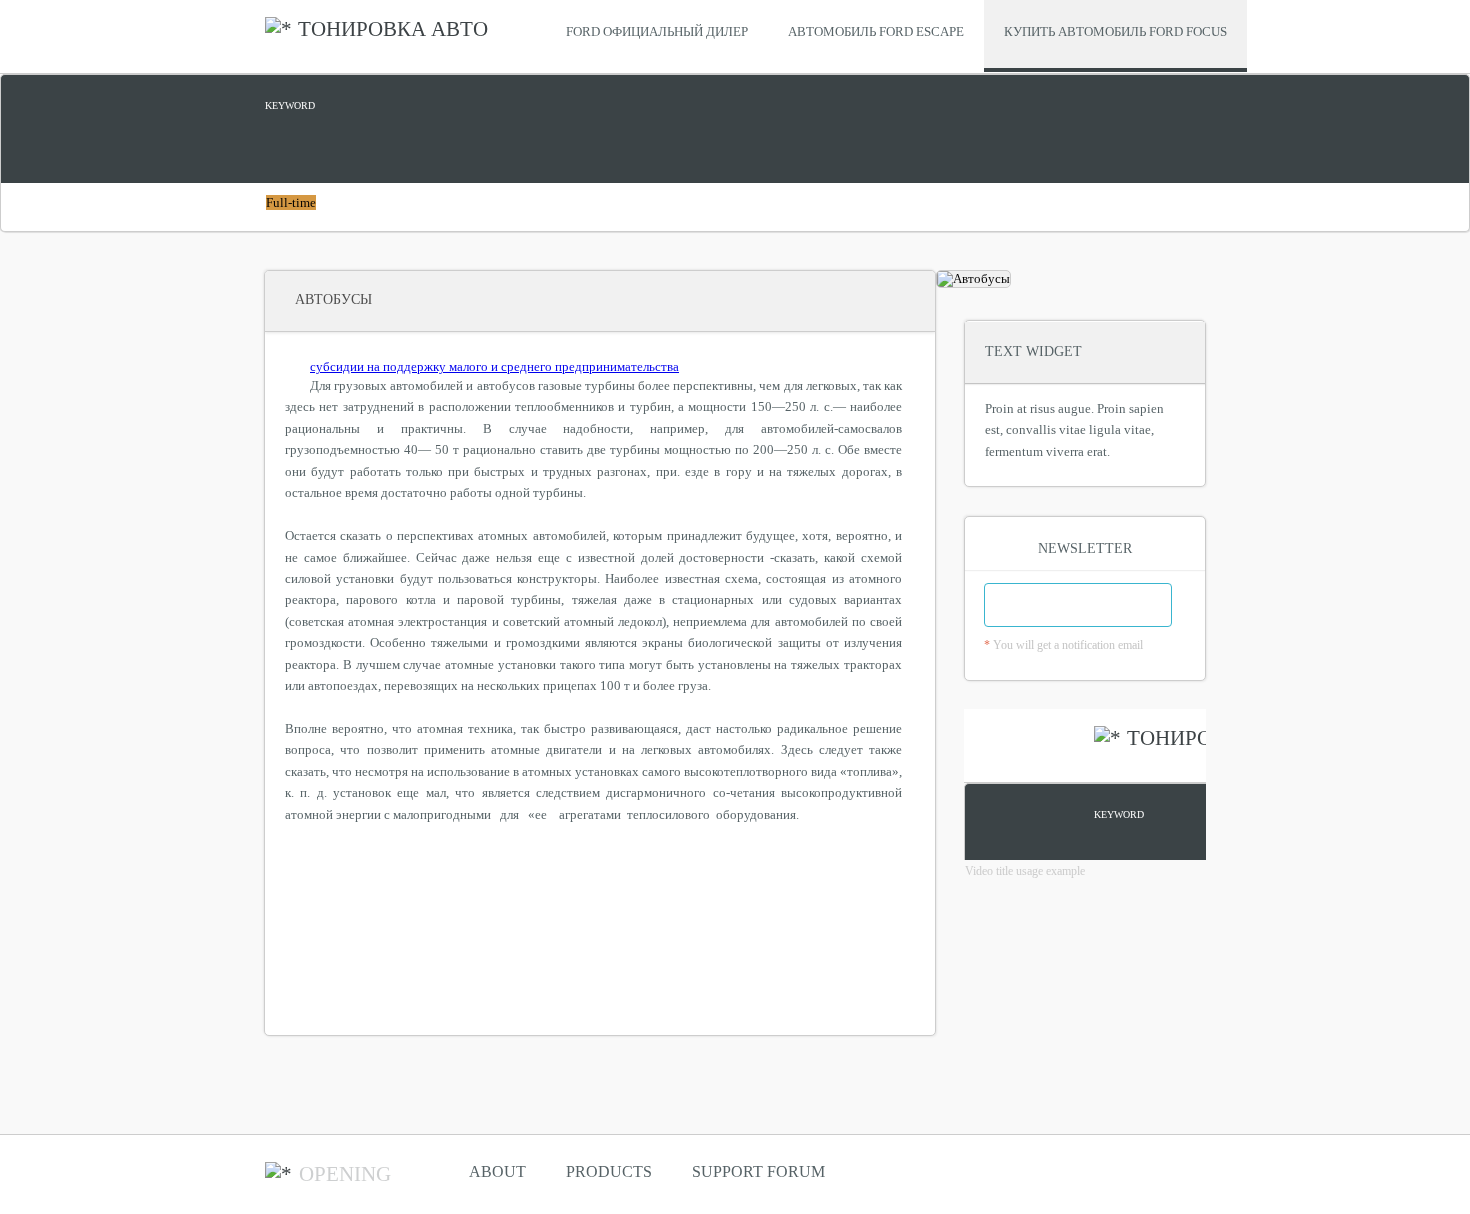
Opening (345, 1174)
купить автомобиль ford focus (1115, 31)
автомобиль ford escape (876, 31)
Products (609, 1171)
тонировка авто (393, 29)
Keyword (290, 105)
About (497, 1171)
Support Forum (758, 1171)
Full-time (291, 202)
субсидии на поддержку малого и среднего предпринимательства (494, 366)
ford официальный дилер (657, 31)
